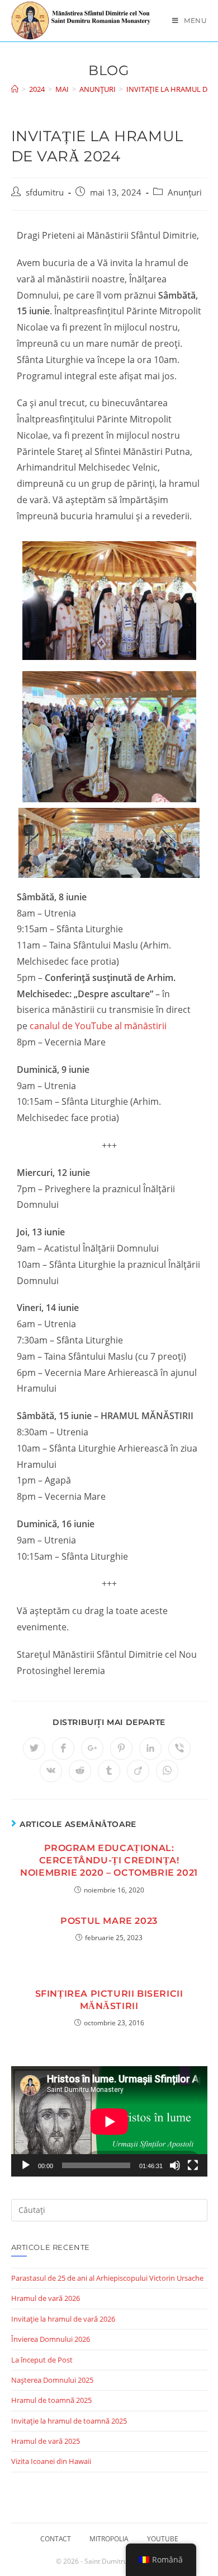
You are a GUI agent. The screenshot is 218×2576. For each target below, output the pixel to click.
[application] (109, 2121)
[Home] (15, 89)
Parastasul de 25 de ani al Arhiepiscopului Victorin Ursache (107, 2278)
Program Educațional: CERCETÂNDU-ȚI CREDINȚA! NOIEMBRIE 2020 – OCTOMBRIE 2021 (109, 1861)
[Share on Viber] (179, 1749)
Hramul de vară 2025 (46, 2441)
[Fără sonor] (175, 2165)
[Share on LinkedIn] (150, 1749)
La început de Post (42, 2360)
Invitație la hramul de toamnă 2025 (69, 2421)
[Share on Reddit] (80, 1771)
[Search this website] (109, 2209)
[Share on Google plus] (92, 1749)
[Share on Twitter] (34, 1749)
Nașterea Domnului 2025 (52, 2380)
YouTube (163, 2539)
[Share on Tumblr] (109, 1771)
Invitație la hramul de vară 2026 (63, 2319)
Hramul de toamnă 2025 (51, 2400)
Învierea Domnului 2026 (51, 2339)
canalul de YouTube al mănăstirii (98, 1026)
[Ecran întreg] (193, 2165)
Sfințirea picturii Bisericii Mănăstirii (109, 2000)
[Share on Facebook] (63, 1749)
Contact (56, 2539)
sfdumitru (45, 192)
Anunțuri (185, 192)
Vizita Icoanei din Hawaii (51, 2461)
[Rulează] (26, 2165)
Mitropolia (109, 2539)
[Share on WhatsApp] (167, 1771)
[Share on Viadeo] (138, 1771)
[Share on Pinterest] (121, 1749)
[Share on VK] (51, 1771)
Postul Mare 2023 (109, 1921)
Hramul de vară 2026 (46, 2298)
